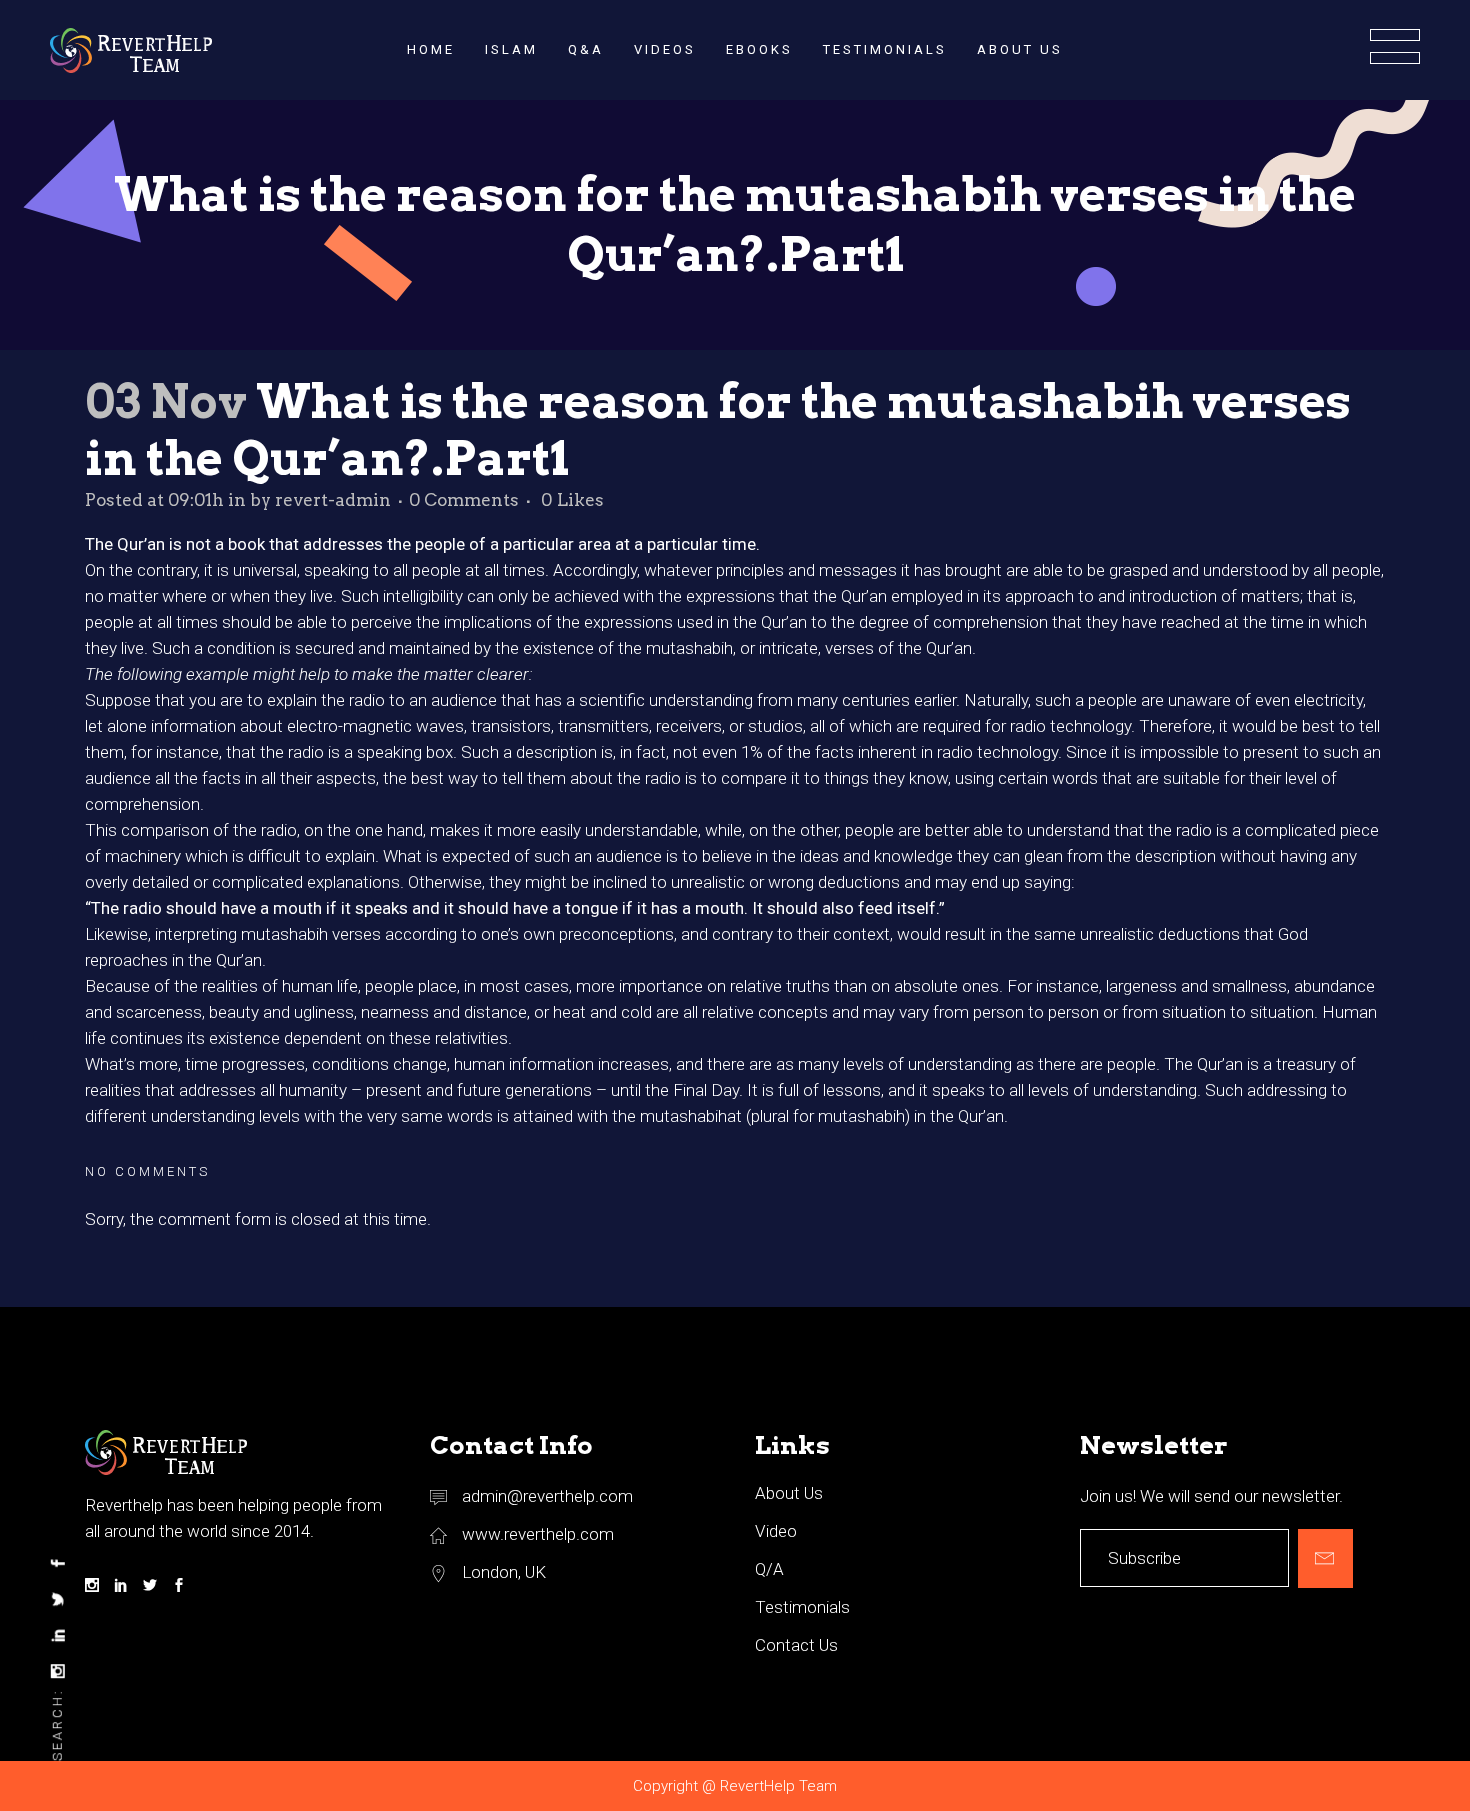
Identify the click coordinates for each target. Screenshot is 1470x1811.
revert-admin (333, 500)
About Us (789, 1493)
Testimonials (802, 1607)
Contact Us (796, 1645)
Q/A (769, 1569)
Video (776, 1531)
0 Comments (464, 500)
